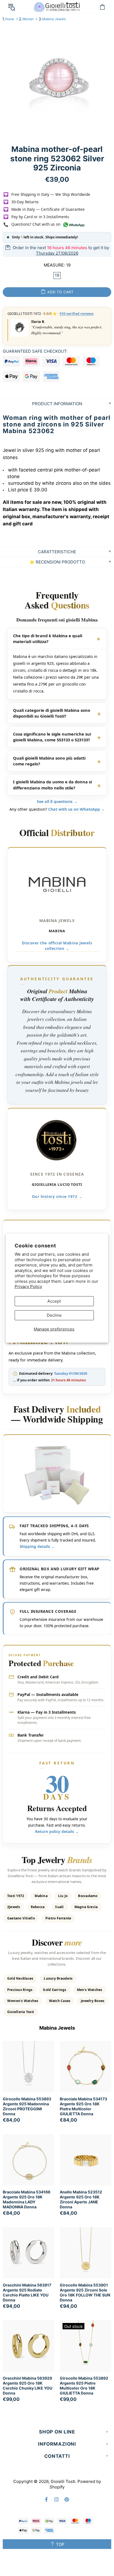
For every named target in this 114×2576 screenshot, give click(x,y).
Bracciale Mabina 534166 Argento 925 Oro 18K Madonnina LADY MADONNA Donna (27, 2199)
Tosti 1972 (16, 1896)
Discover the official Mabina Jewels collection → (57, 945)
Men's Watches (90, 1990)
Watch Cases (60, 2001)
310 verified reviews (77, 314)
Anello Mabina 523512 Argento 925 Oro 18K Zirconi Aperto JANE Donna (81, 2199)
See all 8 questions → (57, 801)
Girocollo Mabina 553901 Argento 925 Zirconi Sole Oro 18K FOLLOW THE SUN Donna (85, 2292)
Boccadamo (88, 1896)
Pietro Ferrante (58, 1918)
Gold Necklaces (20, 1978)
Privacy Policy (28, 1286)
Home (10, 19)
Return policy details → (57, 1832)
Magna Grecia (86, 1907)
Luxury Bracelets (58, 1978)
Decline (54, 1315)
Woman (28, 19)
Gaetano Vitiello (21, 1918)
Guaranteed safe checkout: (35, 351)
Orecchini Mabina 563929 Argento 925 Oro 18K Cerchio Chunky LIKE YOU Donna (28, 2386)
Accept (54, 1301)
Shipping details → (37, 1546)
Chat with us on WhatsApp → (77, 809)
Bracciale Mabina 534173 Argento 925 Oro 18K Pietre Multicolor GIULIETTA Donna (83, 2106)
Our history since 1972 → (57, 1196)
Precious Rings (20, 1990)
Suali (59, 1907)
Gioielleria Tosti (21, 2012)
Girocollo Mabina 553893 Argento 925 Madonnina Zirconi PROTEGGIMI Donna (27, 2106)
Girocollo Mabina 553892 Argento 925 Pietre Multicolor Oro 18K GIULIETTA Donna (84, 2386)
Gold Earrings (55, 1990)
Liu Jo (63, 1896)
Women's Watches (23, 2001)
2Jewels (14, 1907)
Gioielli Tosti (57, 7)
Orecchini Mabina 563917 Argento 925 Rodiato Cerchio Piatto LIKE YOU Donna (27, 2292)
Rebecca (38, 1907)
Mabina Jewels (54, 19)
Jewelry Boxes (93, 2001)
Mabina (41, 1896)
